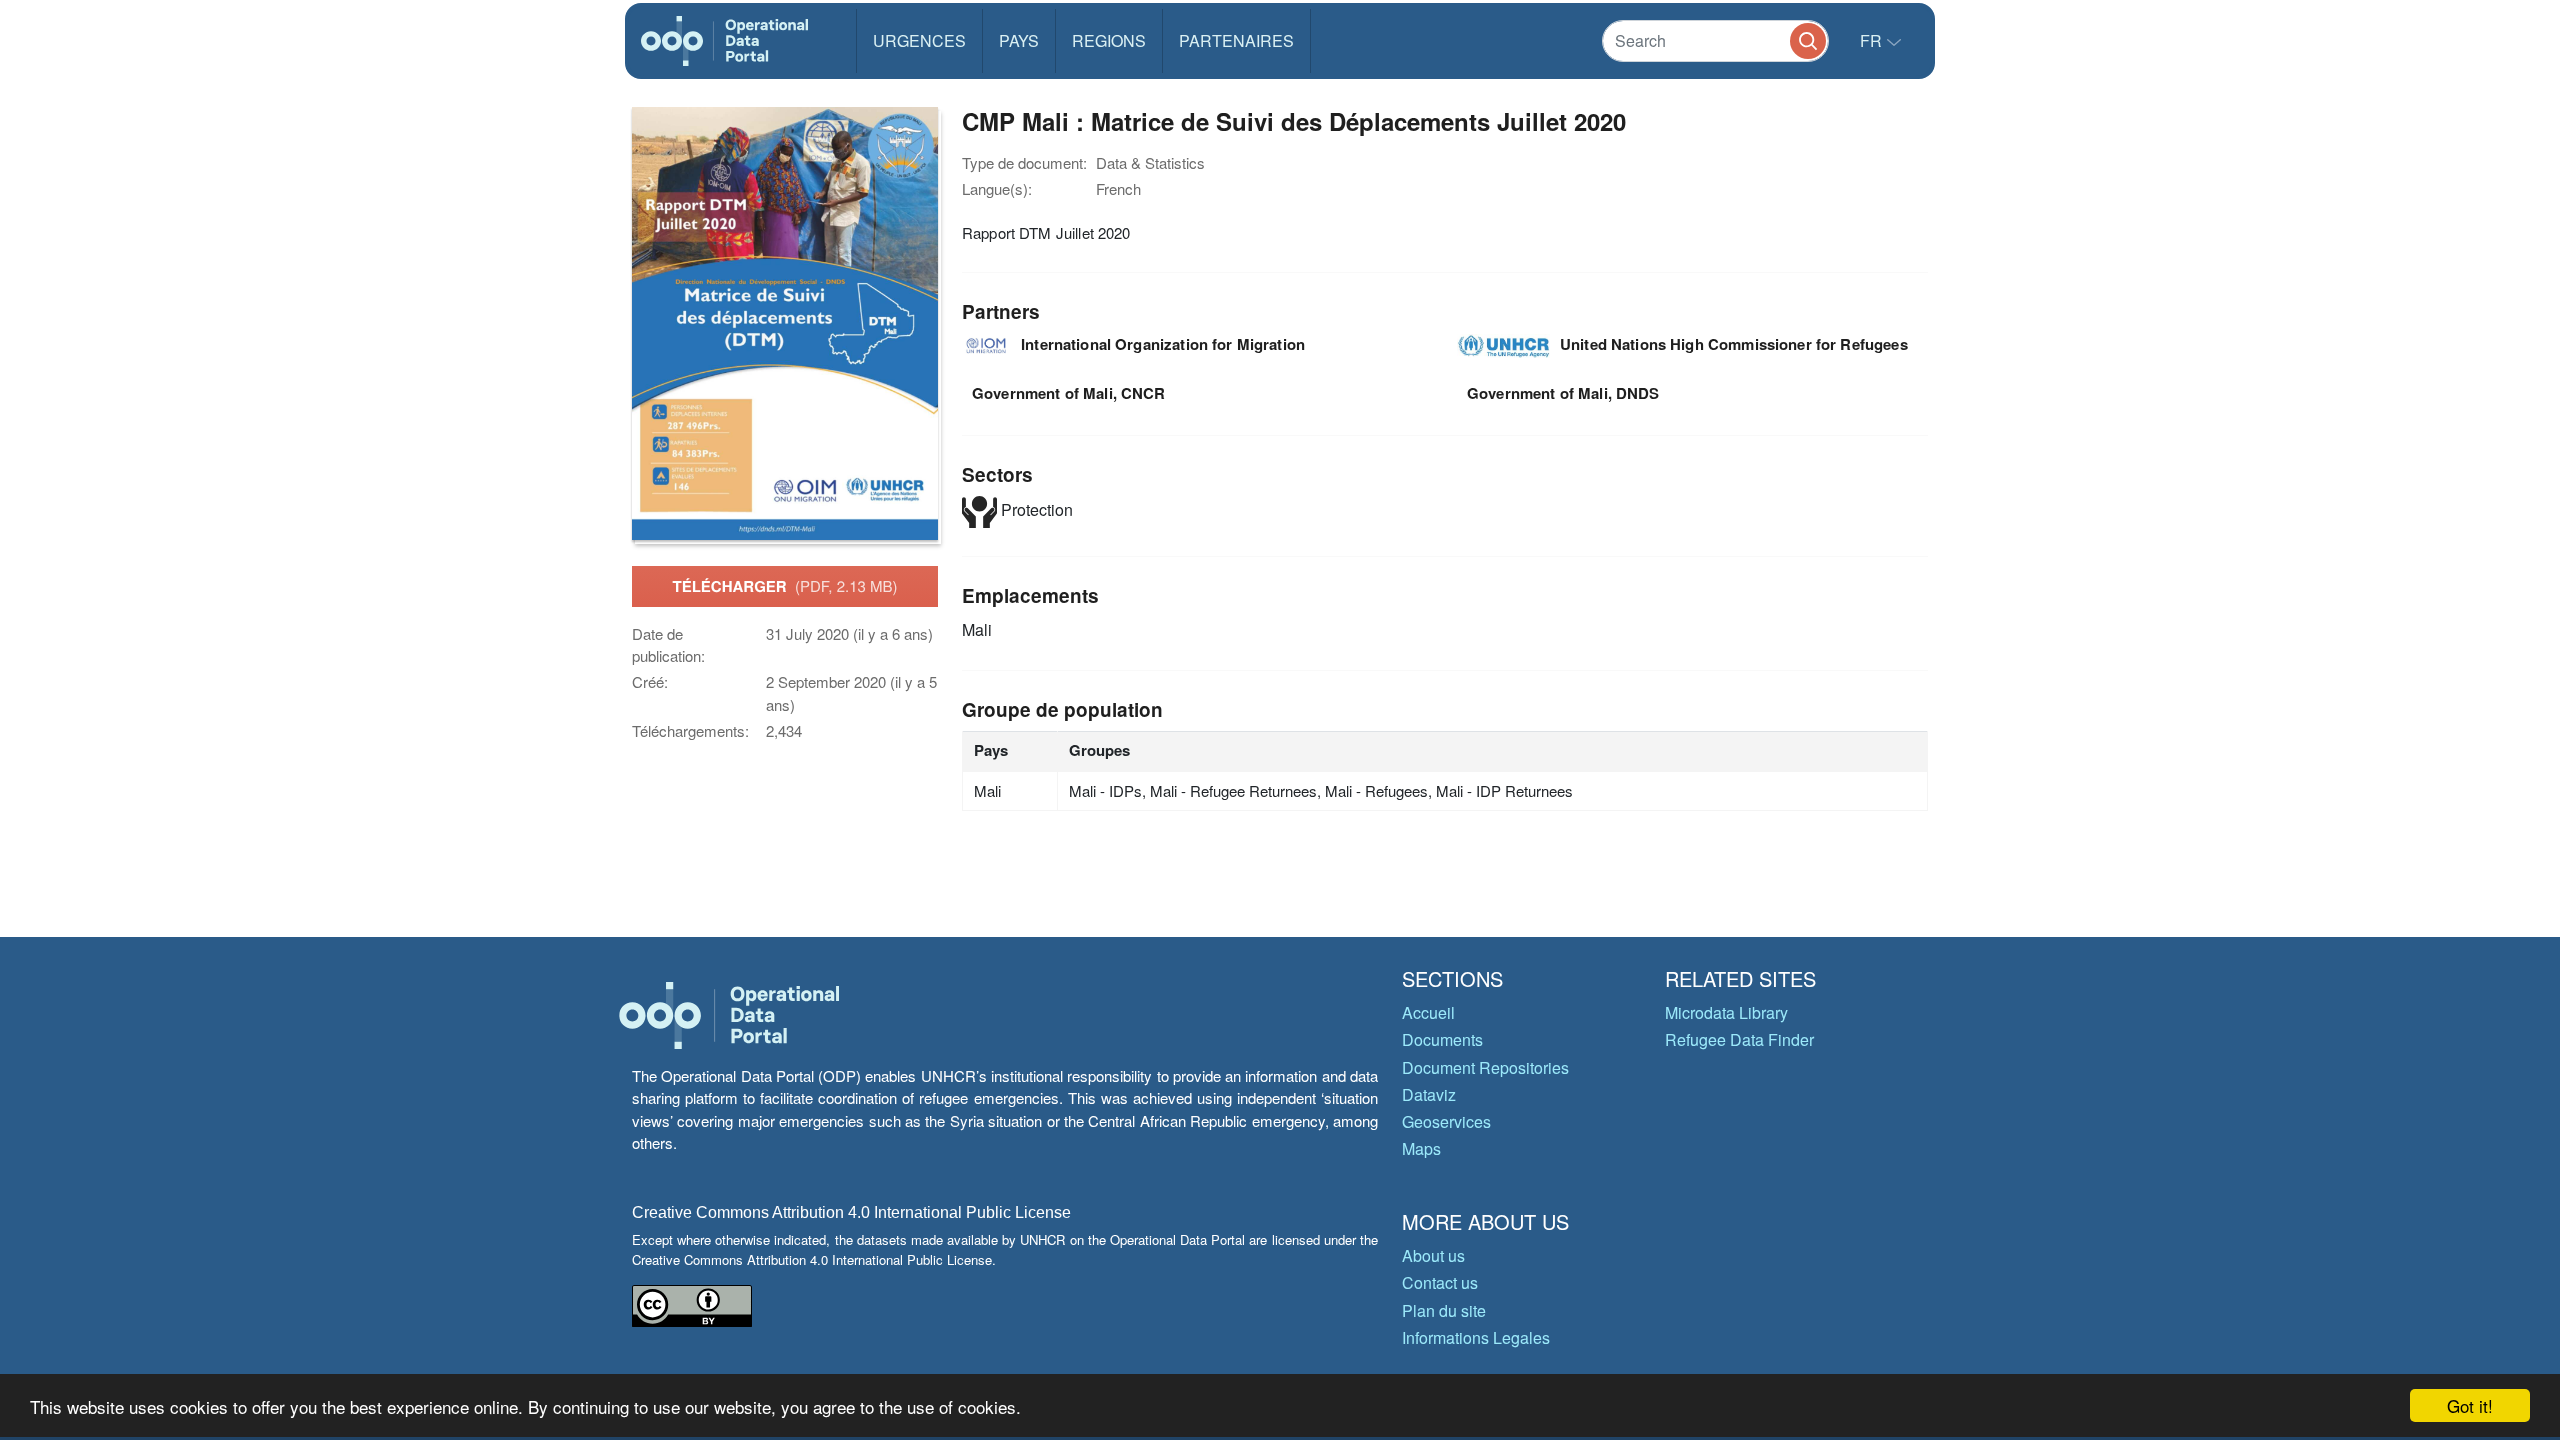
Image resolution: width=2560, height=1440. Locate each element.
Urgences (919, 40)
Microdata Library (1726, 1012)
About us (1433, 1255)
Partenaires (1236, 40)
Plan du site (1444, 1310)
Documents (1442, 1039)
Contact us (1440, 1282)
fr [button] (1873, 40)
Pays (1019, 40)
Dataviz (1429, 1094)
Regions (1109, 40)
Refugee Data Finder (1739, 1039)
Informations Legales (1476, 1337)
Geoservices (1446, 1121)
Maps (1421, 1148)
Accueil (1428, 1012)
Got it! (2470, 1405)
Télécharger (784, 586)
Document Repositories (1485, 1067)
